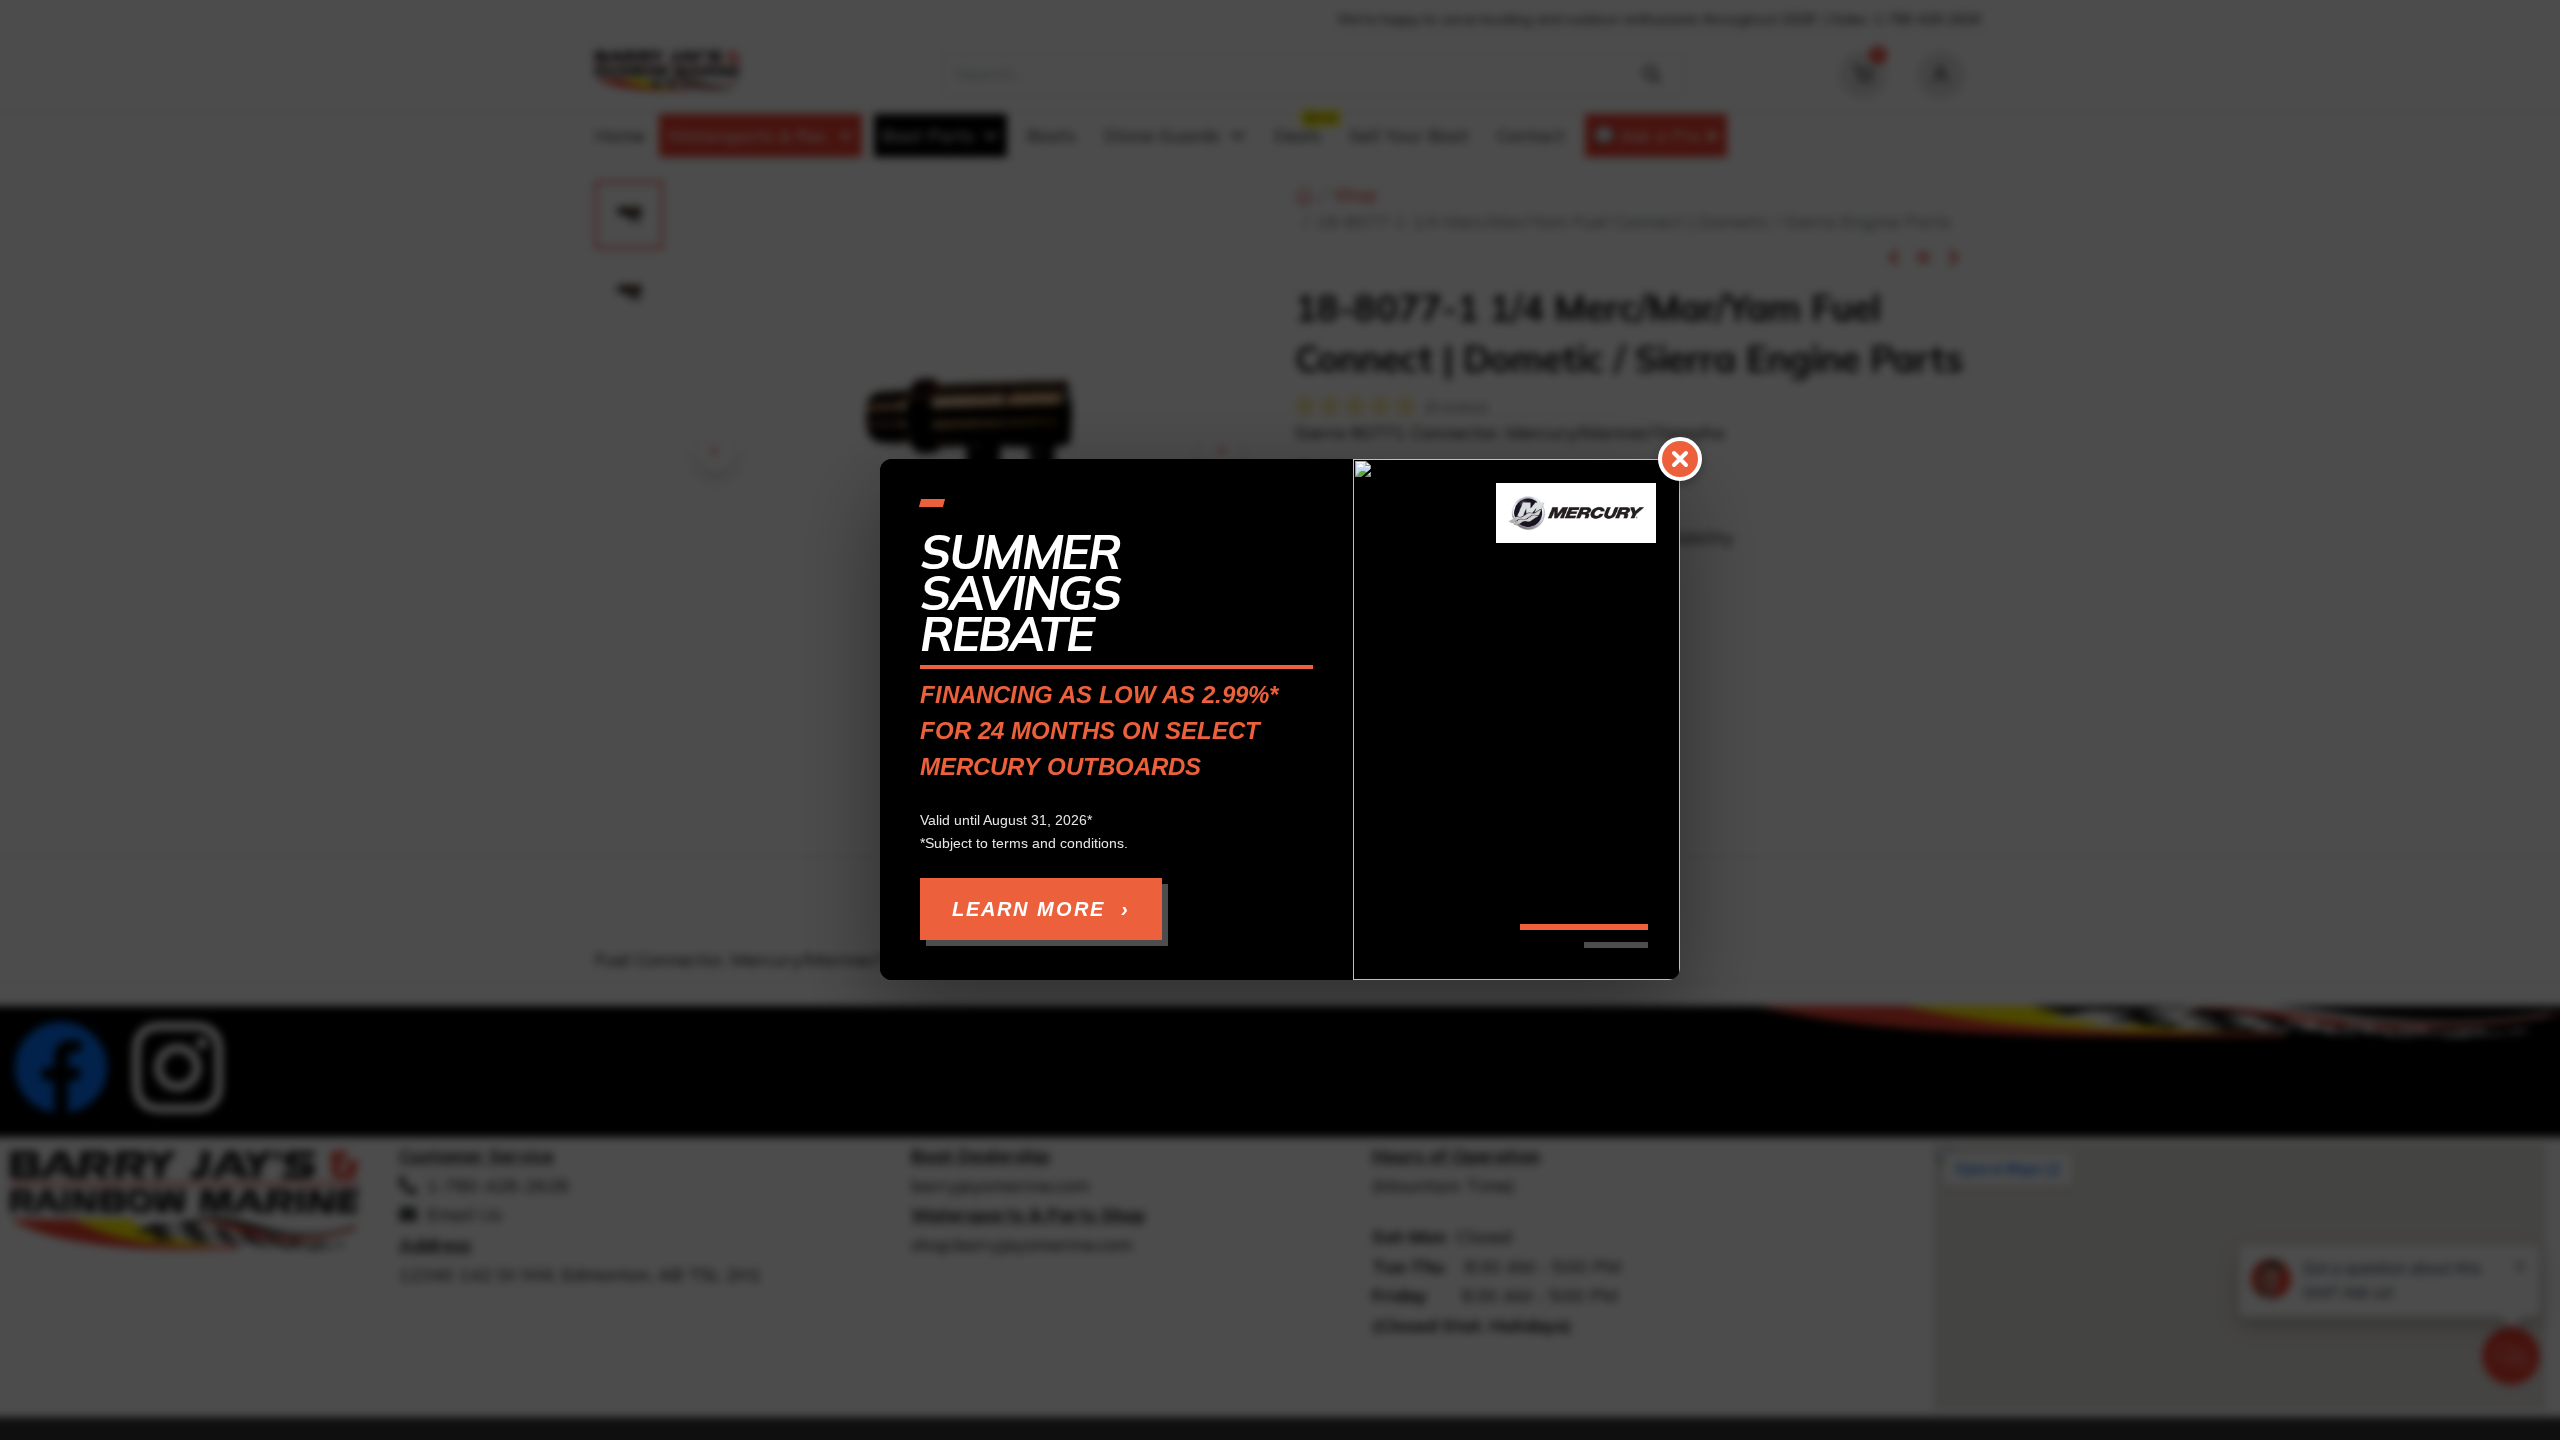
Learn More (1041, 910)
